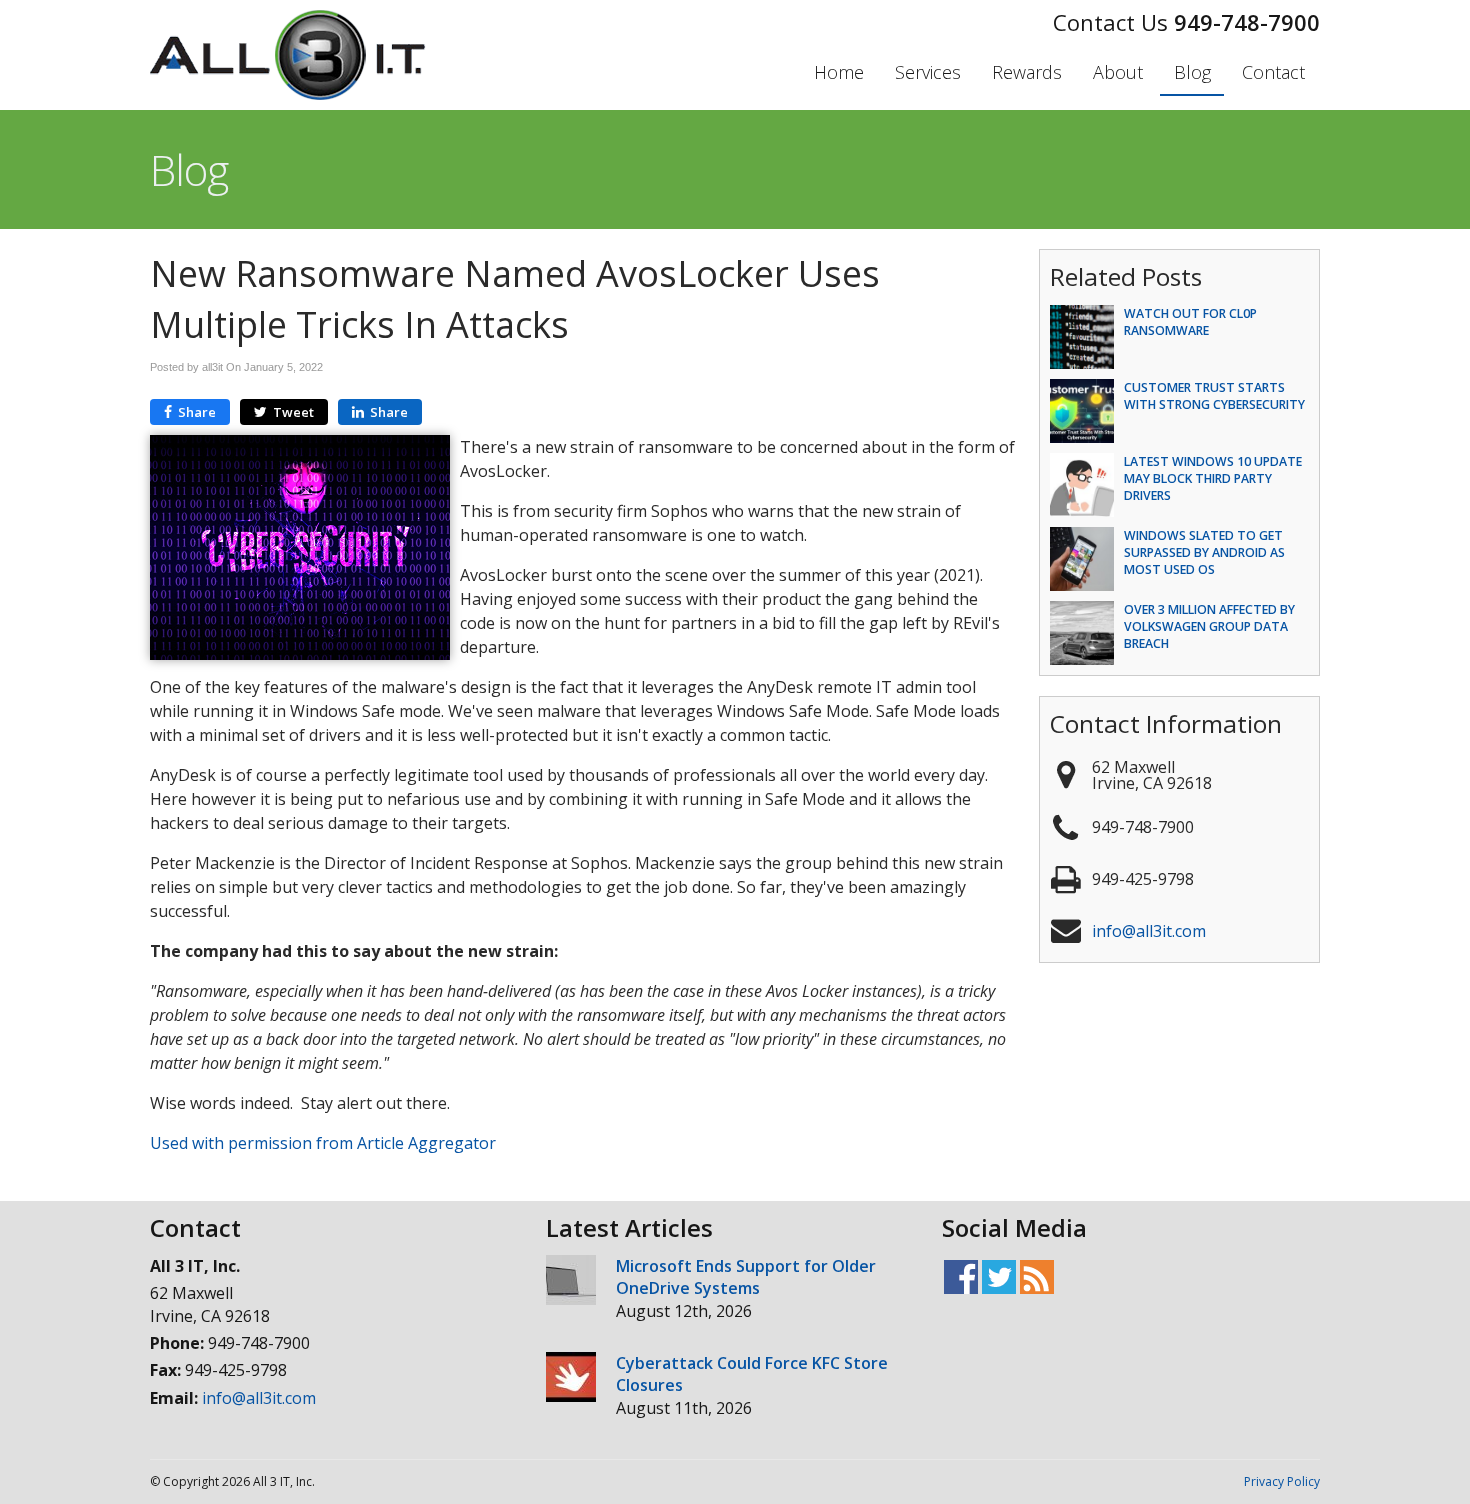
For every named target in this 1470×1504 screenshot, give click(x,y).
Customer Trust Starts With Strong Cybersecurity (1214, 396)
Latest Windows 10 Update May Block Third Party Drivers (1213, 478)
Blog (1192, 72)
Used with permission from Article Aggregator (323, 1143)
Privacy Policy (1282, 1481)
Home (839, 72)
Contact (1273, 72)
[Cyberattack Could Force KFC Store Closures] (571, 1379)
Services (928, 72)
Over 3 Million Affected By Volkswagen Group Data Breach (1209, 626)
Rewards (1027, 72)
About (1118, 72)
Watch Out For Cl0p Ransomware (1190, 322)
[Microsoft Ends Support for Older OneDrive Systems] (571, 1282)
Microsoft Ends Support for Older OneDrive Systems (746, 1277)
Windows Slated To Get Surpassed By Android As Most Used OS (1204, 552)
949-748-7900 (1247, 22)
